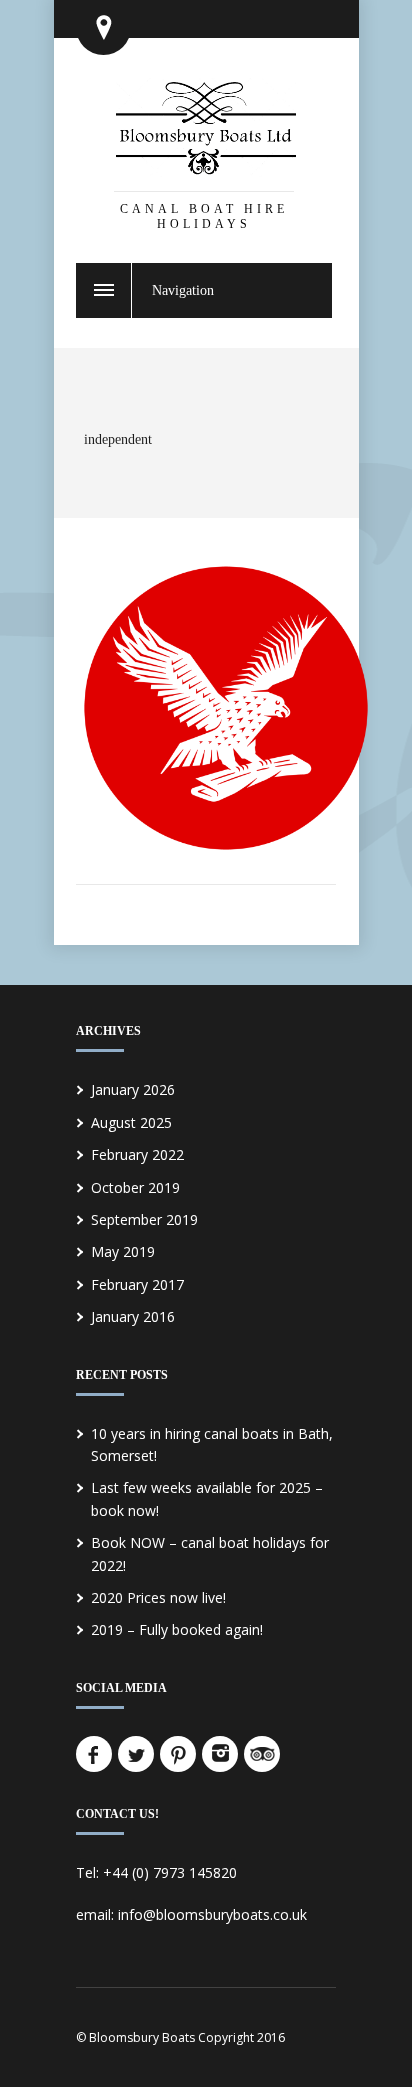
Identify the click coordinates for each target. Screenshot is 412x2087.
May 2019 (123, 1251)
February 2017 (137, 1284)
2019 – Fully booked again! (177, 1629)
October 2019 (135, 1187)
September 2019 (144, 1219)
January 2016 (133, 1316)
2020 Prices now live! (158, 1597)
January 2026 (133, 1089)
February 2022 (137, 1154)
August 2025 (131, 1122)
